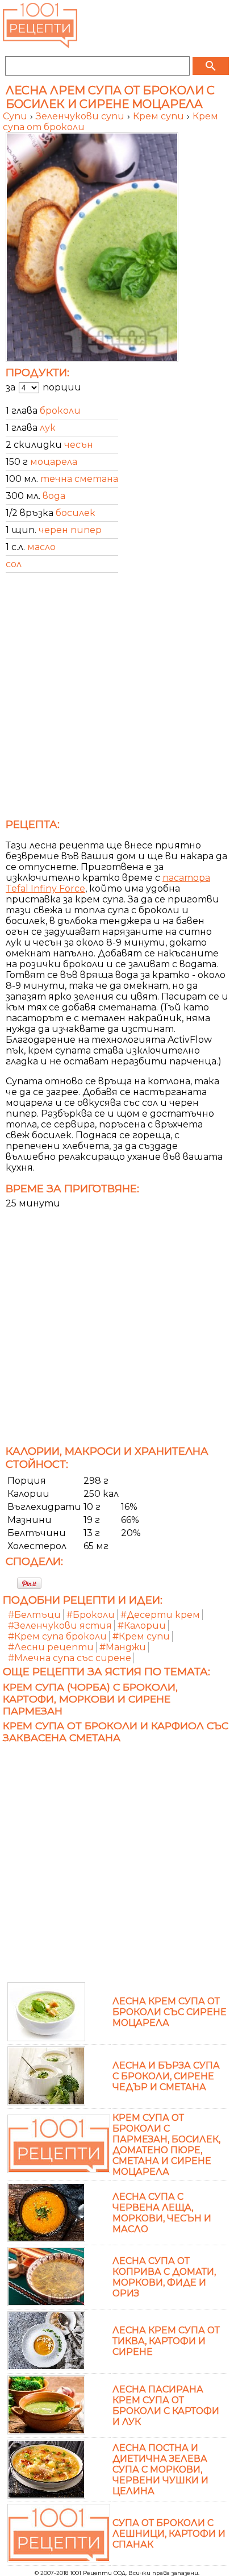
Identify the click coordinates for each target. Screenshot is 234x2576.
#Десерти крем (160, 1615)
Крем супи (160, 116)
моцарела (54, 462)
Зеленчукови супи (81, 116)
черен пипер (70, 530)
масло (41, 547)
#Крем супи (141, 1636)
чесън (79, 445)
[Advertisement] (117, 699)
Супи (16, 116)
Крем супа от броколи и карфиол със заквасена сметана (116, 1732)
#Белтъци (34, 1615)
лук (48, 428)
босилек (76, 513)
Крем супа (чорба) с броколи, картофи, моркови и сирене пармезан (90, 1699)
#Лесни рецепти (51, 1647)
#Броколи (91, 1615)
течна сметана (79, 479)
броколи (60, 411)
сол (14, 564)
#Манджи (123, 1647)
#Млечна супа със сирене (70, 1658)
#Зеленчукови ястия (60, 1626)
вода (54, 496)
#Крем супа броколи (57, 1636)
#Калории (142, 1626)
